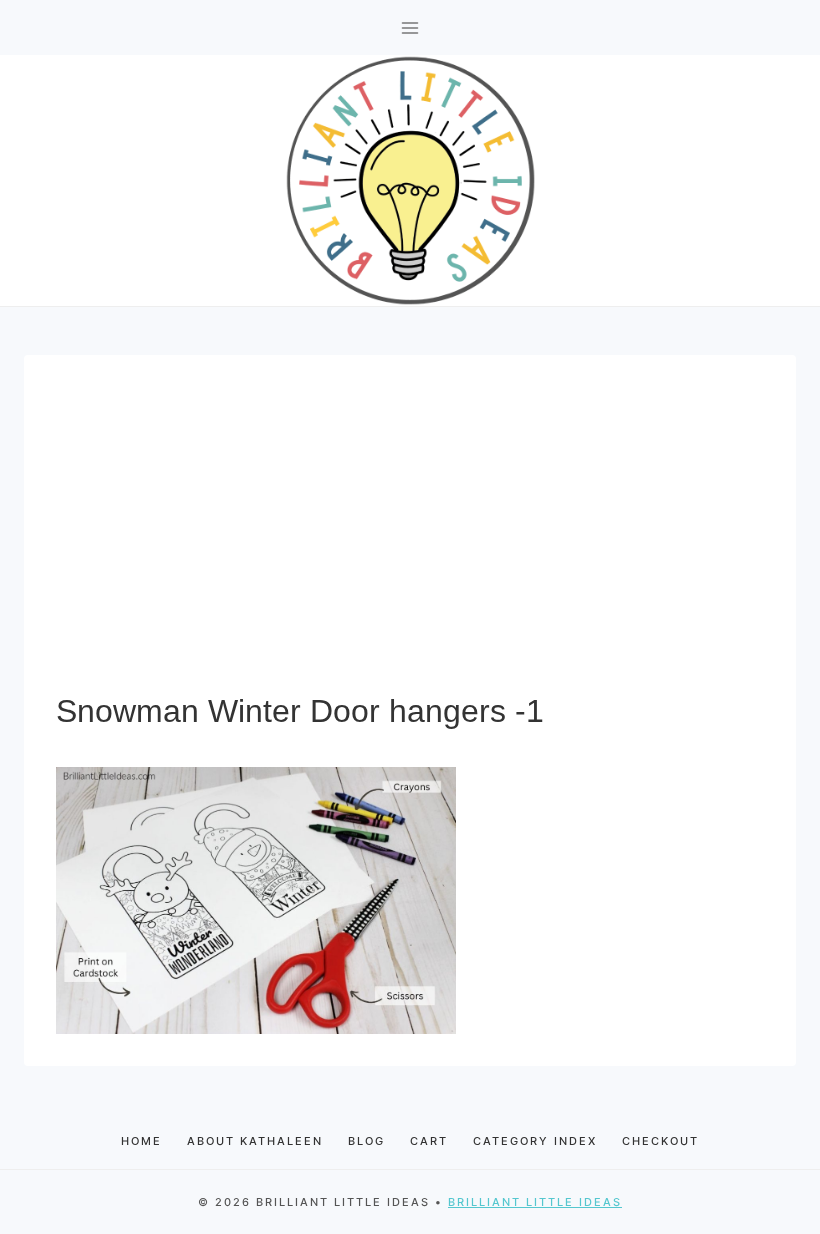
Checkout (660, 1141)
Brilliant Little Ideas (535, 1202)
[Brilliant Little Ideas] (410, 180)
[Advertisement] (410, 537)
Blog (366, 1141)
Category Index (535, 1141)
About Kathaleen (255, 1141)
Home (141, 1141)
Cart (429, 1141)
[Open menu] (410, 27)
